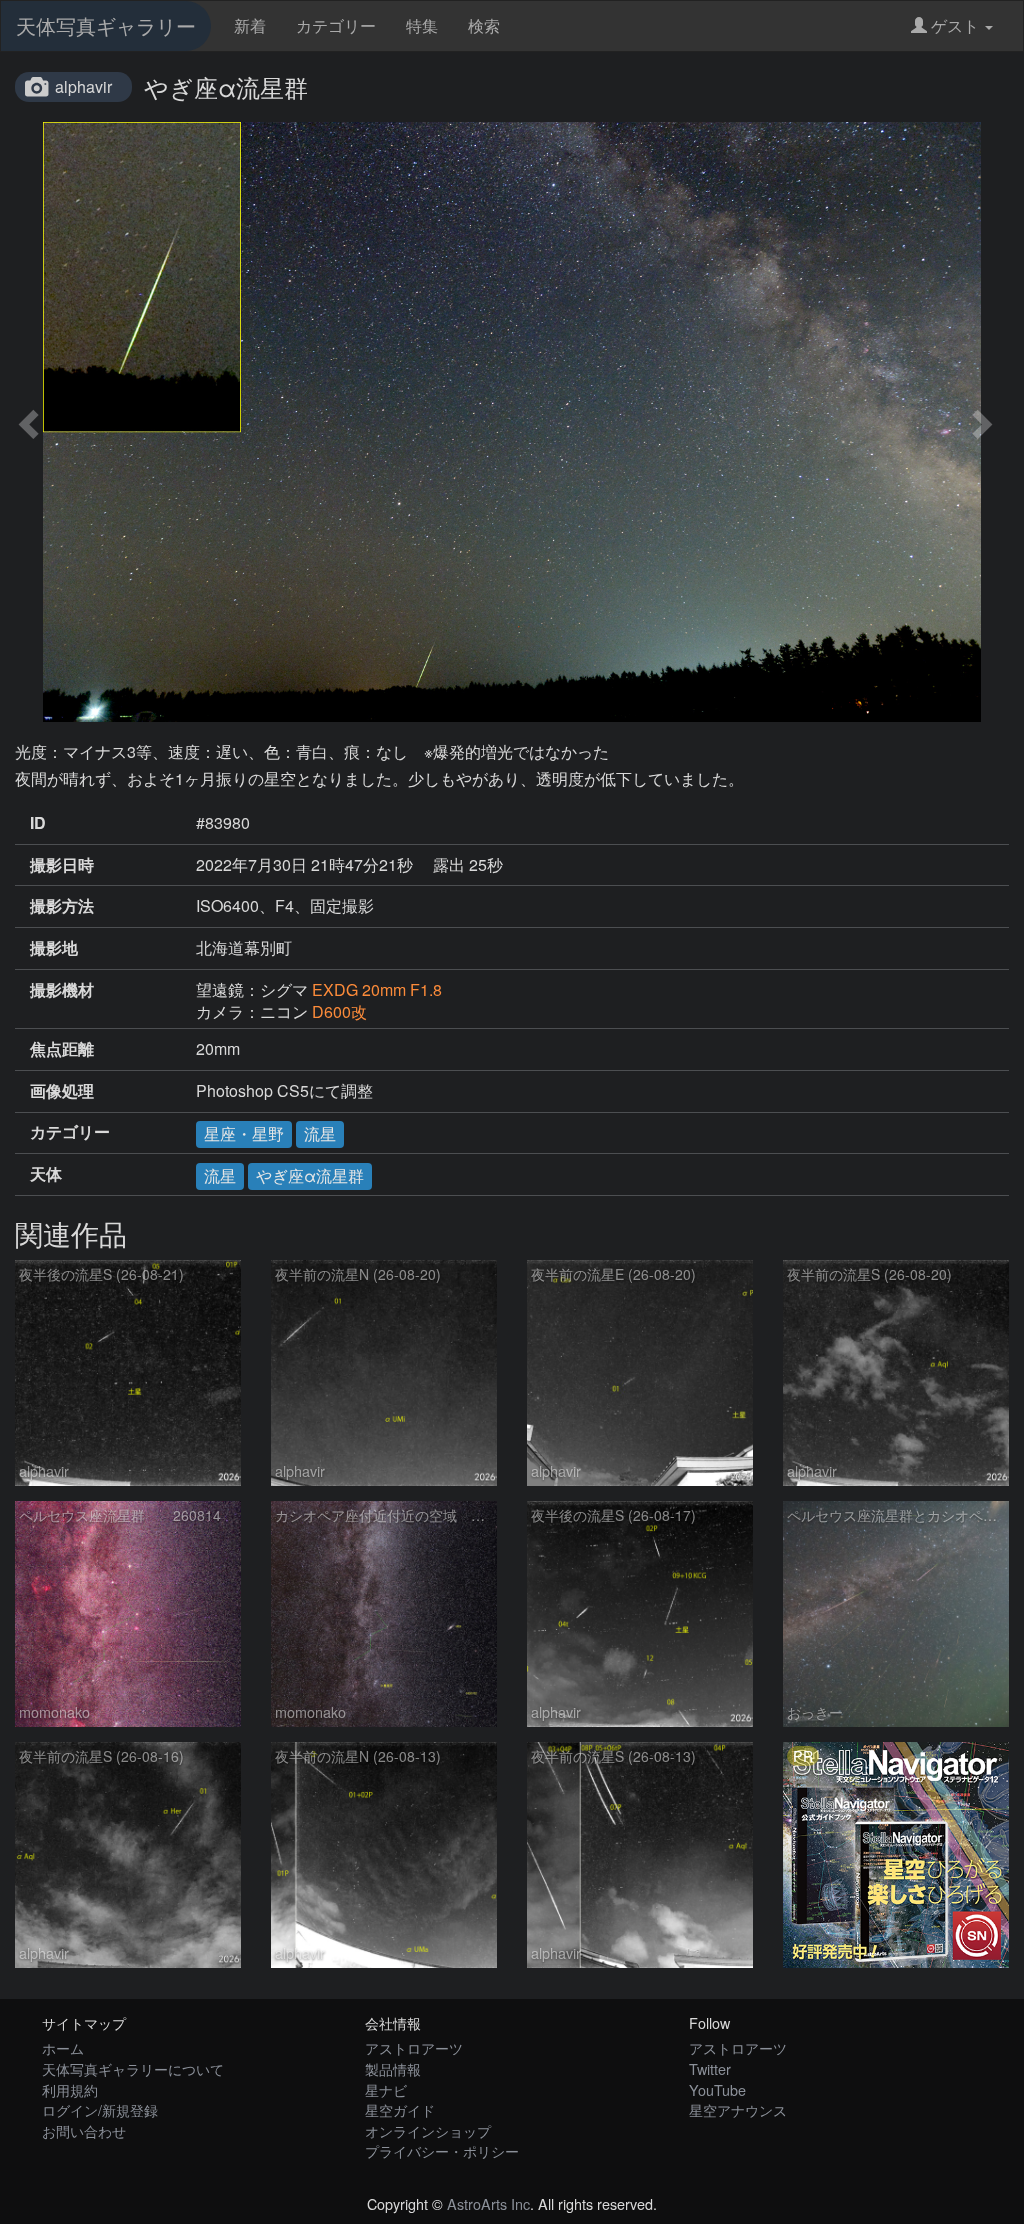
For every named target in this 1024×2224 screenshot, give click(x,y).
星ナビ (386, 2089)
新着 (250, 25)
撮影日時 (62, 865)
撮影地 (54, 948)
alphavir (83, 86)
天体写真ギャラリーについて (133, 2068)
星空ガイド (400, 2109)
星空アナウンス (738, 2109)
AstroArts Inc (488, 2203)
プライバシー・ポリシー (442, 2150)
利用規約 (70, 2089)
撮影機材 (62, 990)
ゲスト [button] (955, 25)
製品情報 (393, 2068)
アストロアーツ (414, 2047)
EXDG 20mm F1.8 (377, 989)
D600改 (339, 1011)
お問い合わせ (84, 2130)
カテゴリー (336, 25)
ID (38, 823)
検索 (484, 25)
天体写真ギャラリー (106, 25)
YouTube (717, 2089)
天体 (46, 1174)
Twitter (710, 2068)
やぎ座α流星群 (310, 1175)
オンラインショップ (428, 2130)
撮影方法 (62, 906)
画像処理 (62, 1091)
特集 (422, 25)
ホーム (63, 2047)
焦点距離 (62, 1049)
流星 (320, 1133)
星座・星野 (244, 1133)
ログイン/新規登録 (100, 2109)
